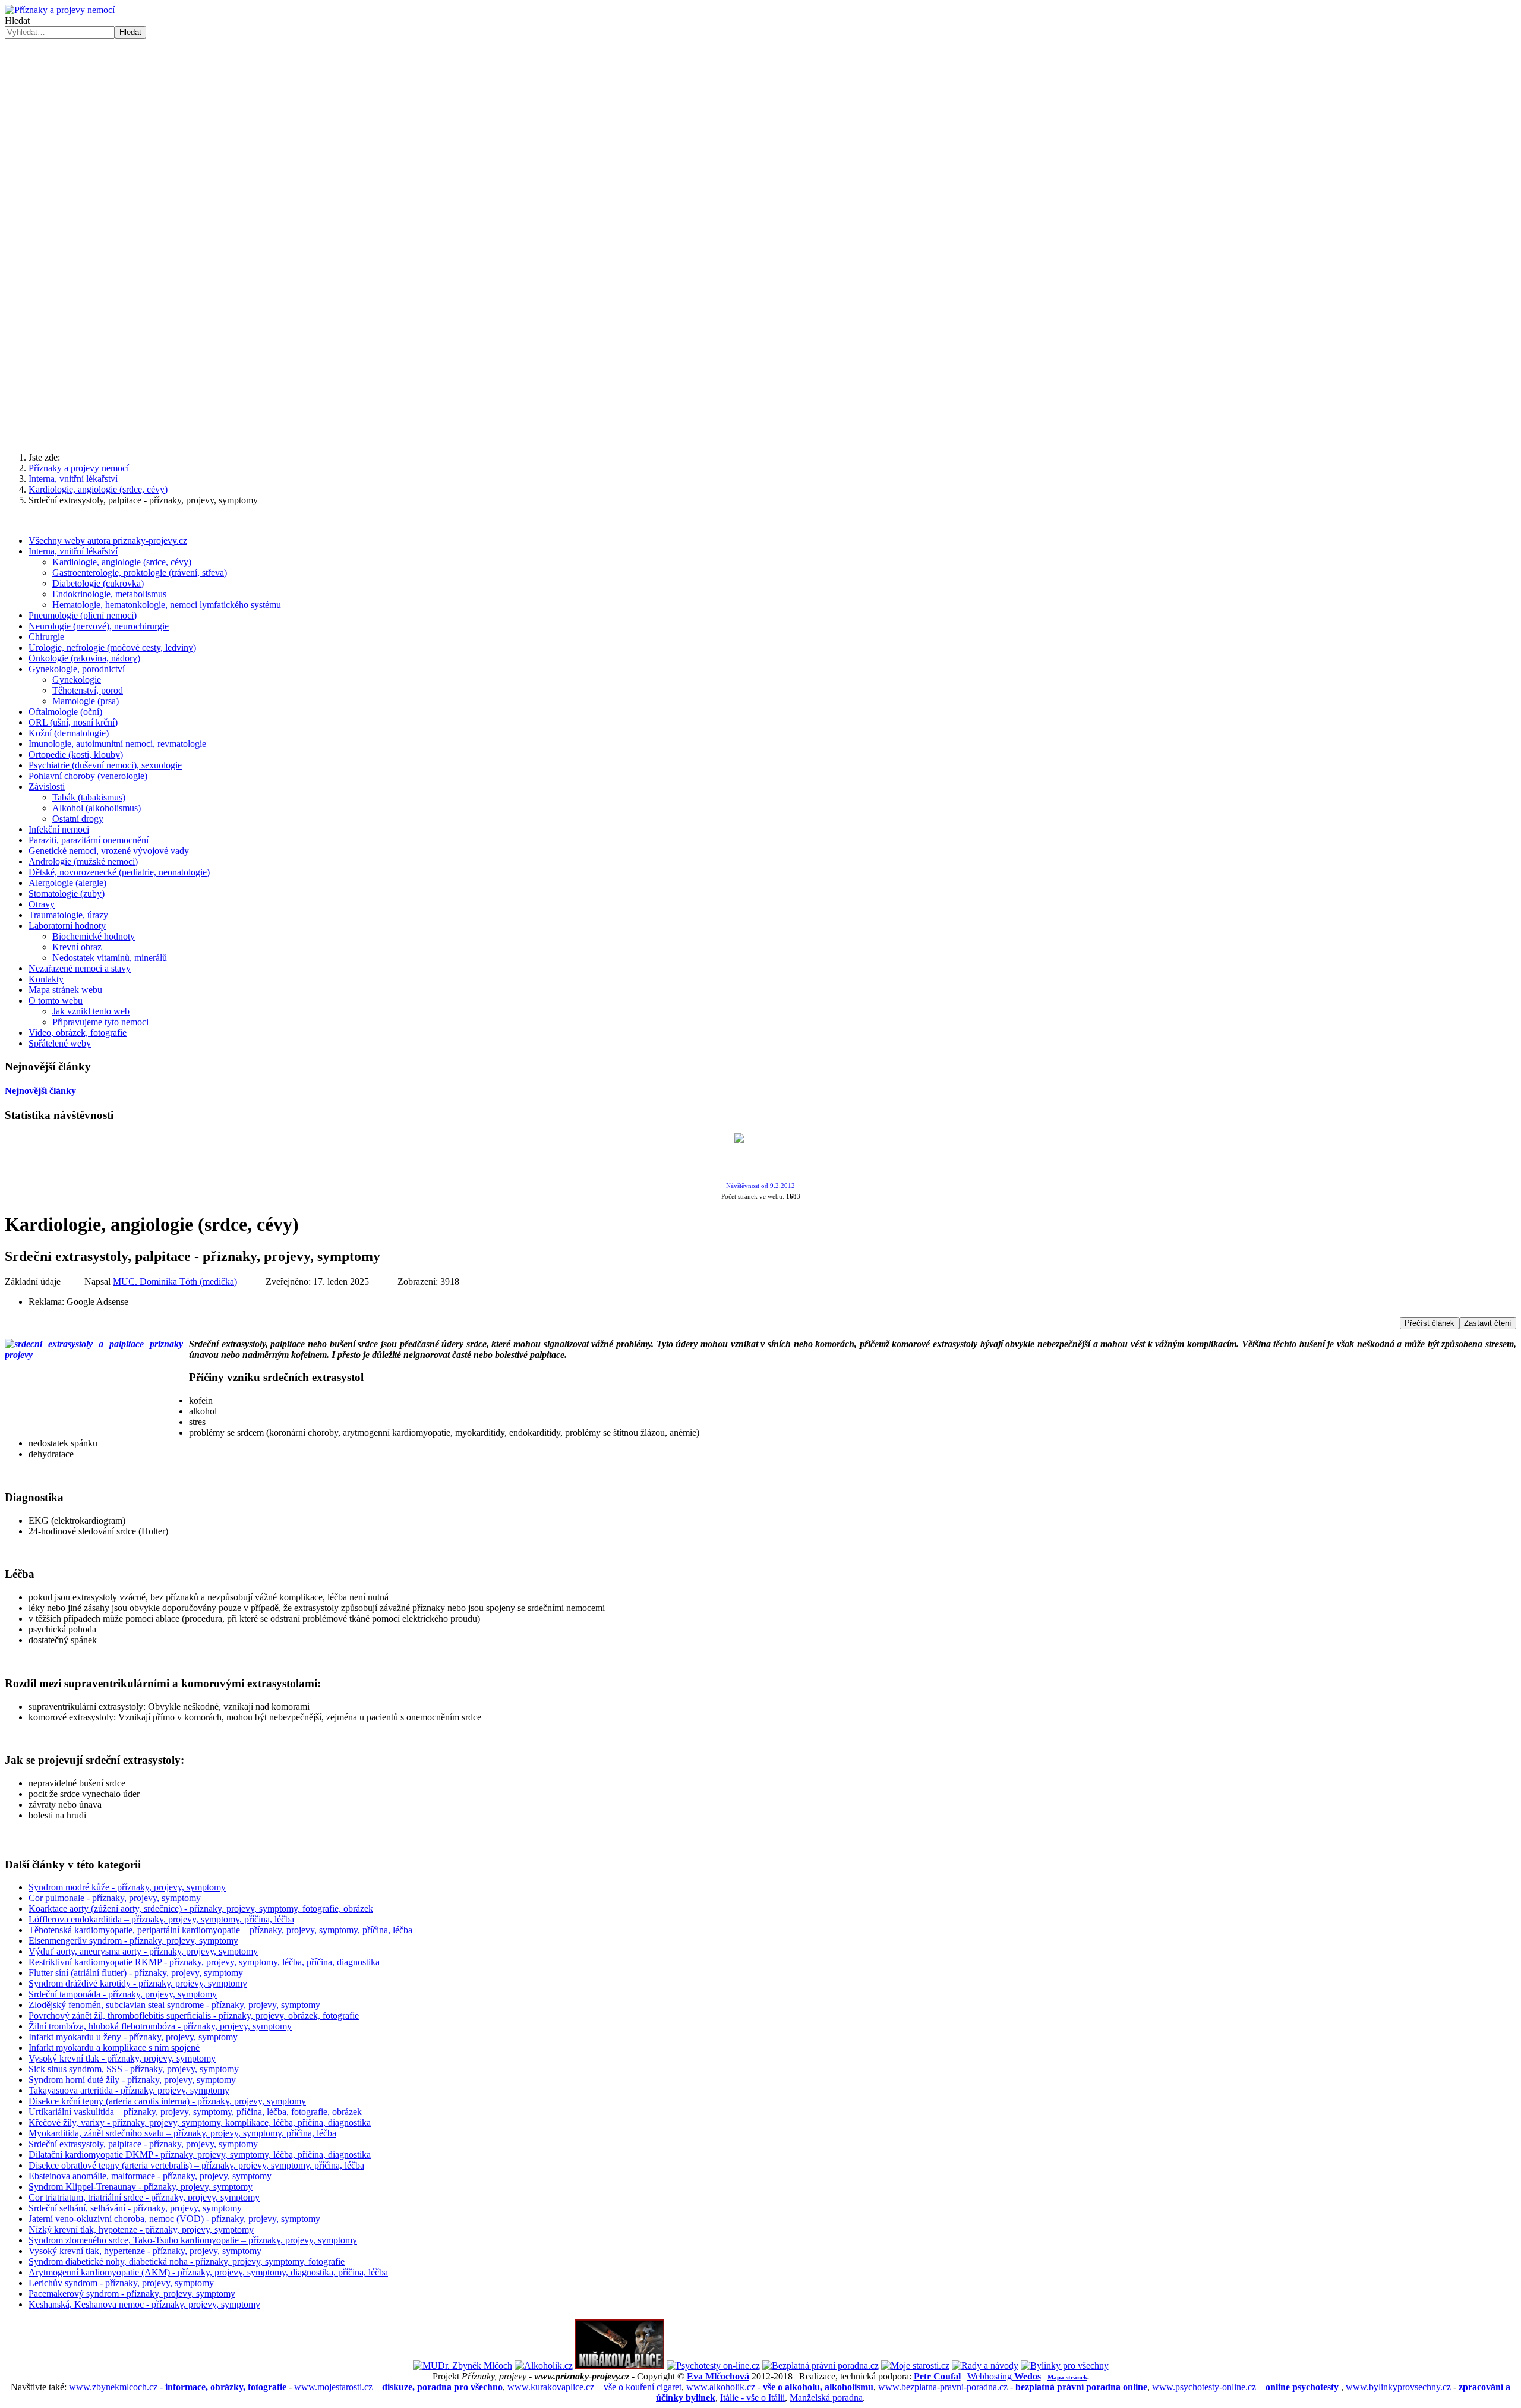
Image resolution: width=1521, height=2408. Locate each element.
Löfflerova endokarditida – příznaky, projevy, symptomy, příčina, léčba (161, 1919)
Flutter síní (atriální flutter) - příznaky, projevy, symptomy (136, 1973)
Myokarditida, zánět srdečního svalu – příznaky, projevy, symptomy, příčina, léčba (182, 2133)
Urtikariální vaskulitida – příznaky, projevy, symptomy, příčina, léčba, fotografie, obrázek (195, 2112)
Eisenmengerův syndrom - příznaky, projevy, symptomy (133, 1941)
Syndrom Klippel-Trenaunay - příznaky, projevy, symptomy (141, 2187)
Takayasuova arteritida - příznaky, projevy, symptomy (129, 2090)
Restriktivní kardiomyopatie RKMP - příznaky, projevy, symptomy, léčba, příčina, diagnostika (204, 1962)
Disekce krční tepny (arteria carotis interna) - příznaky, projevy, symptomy (167, 2101)
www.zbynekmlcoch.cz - (178, 2387)
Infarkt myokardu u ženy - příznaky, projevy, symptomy (133, 2037)
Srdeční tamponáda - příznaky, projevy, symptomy (123, 1994)
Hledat (17, 21)
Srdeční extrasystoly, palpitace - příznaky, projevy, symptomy (143, 2144)
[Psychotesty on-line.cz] (713, 2366)
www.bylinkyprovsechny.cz (1398, 2387)
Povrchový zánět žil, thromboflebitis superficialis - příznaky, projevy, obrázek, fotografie (194, 2015)
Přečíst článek (1430, 1323)
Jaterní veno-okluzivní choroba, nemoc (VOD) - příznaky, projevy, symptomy (174, 2219)
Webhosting (1004, 2376)
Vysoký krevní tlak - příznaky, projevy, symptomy (122, 2058)
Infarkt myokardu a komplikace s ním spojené (114, 2048)
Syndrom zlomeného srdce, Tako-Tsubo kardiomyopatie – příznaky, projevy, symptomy (193, 2240)
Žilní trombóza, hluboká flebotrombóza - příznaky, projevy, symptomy (160, 2026)
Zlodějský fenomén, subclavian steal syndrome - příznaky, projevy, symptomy (174, 2005)
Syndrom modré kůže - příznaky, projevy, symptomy (127, 1887)
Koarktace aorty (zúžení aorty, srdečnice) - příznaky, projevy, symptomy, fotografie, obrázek (201, 1909)
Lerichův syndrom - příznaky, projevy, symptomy (121, 2283)
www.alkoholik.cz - (780, 2387)
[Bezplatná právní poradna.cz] (821, 2366)
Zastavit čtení (1488, 1323)
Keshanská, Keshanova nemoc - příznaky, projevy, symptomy (144, 2304)
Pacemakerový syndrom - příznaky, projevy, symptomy (132, 2294)
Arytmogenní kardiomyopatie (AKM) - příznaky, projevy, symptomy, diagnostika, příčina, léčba (208, 2272)
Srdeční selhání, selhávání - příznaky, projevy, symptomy (135, 2208)
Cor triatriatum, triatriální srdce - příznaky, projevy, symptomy (144, 2197)
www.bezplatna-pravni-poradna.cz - (1013, 2387)
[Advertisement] (760, 350)
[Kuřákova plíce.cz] (620, 2366)
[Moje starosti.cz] (915, 2366)
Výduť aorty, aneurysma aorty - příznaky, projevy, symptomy (143, 1951)
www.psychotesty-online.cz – (1245, 2387)
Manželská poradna (826, 2398)
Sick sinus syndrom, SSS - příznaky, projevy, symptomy (134, 2069)
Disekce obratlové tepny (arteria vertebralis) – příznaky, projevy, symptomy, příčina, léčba (196, 2165)
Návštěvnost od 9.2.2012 (760, 1186)
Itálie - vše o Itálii (752, 2398)
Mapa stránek (1067, 2377)
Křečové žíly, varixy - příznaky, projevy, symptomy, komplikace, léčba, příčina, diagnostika (200, 2122)
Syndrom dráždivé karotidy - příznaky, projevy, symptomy (138, 1983)
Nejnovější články (40, 1091)
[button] (760, 232)
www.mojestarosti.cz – (398, 2387)
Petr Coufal (937, 2376)
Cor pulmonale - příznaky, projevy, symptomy (115, 1898)
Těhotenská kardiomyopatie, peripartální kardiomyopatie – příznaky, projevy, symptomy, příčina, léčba (220, 1930)
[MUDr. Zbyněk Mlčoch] (463, 2366)
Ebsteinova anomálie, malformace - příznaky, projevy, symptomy (150, 2176)
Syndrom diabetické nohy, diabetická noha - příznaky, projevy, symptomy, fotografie (187, 2262)
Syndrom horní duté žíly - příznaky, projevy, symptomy (132, 2080)
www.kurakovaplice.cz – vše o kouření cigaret (594, 2387)
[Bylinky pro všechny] (1065, 2366)
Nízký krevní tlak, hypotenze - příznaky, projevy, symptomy (141, 2229)
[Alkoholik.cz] (544, 2366)
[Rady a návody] (985, 2366)
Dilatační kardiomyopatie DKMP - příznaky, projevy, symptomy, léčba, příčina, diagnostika (200, 2155)
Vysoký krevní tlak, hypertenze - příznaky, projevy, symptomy (145, 2251)
